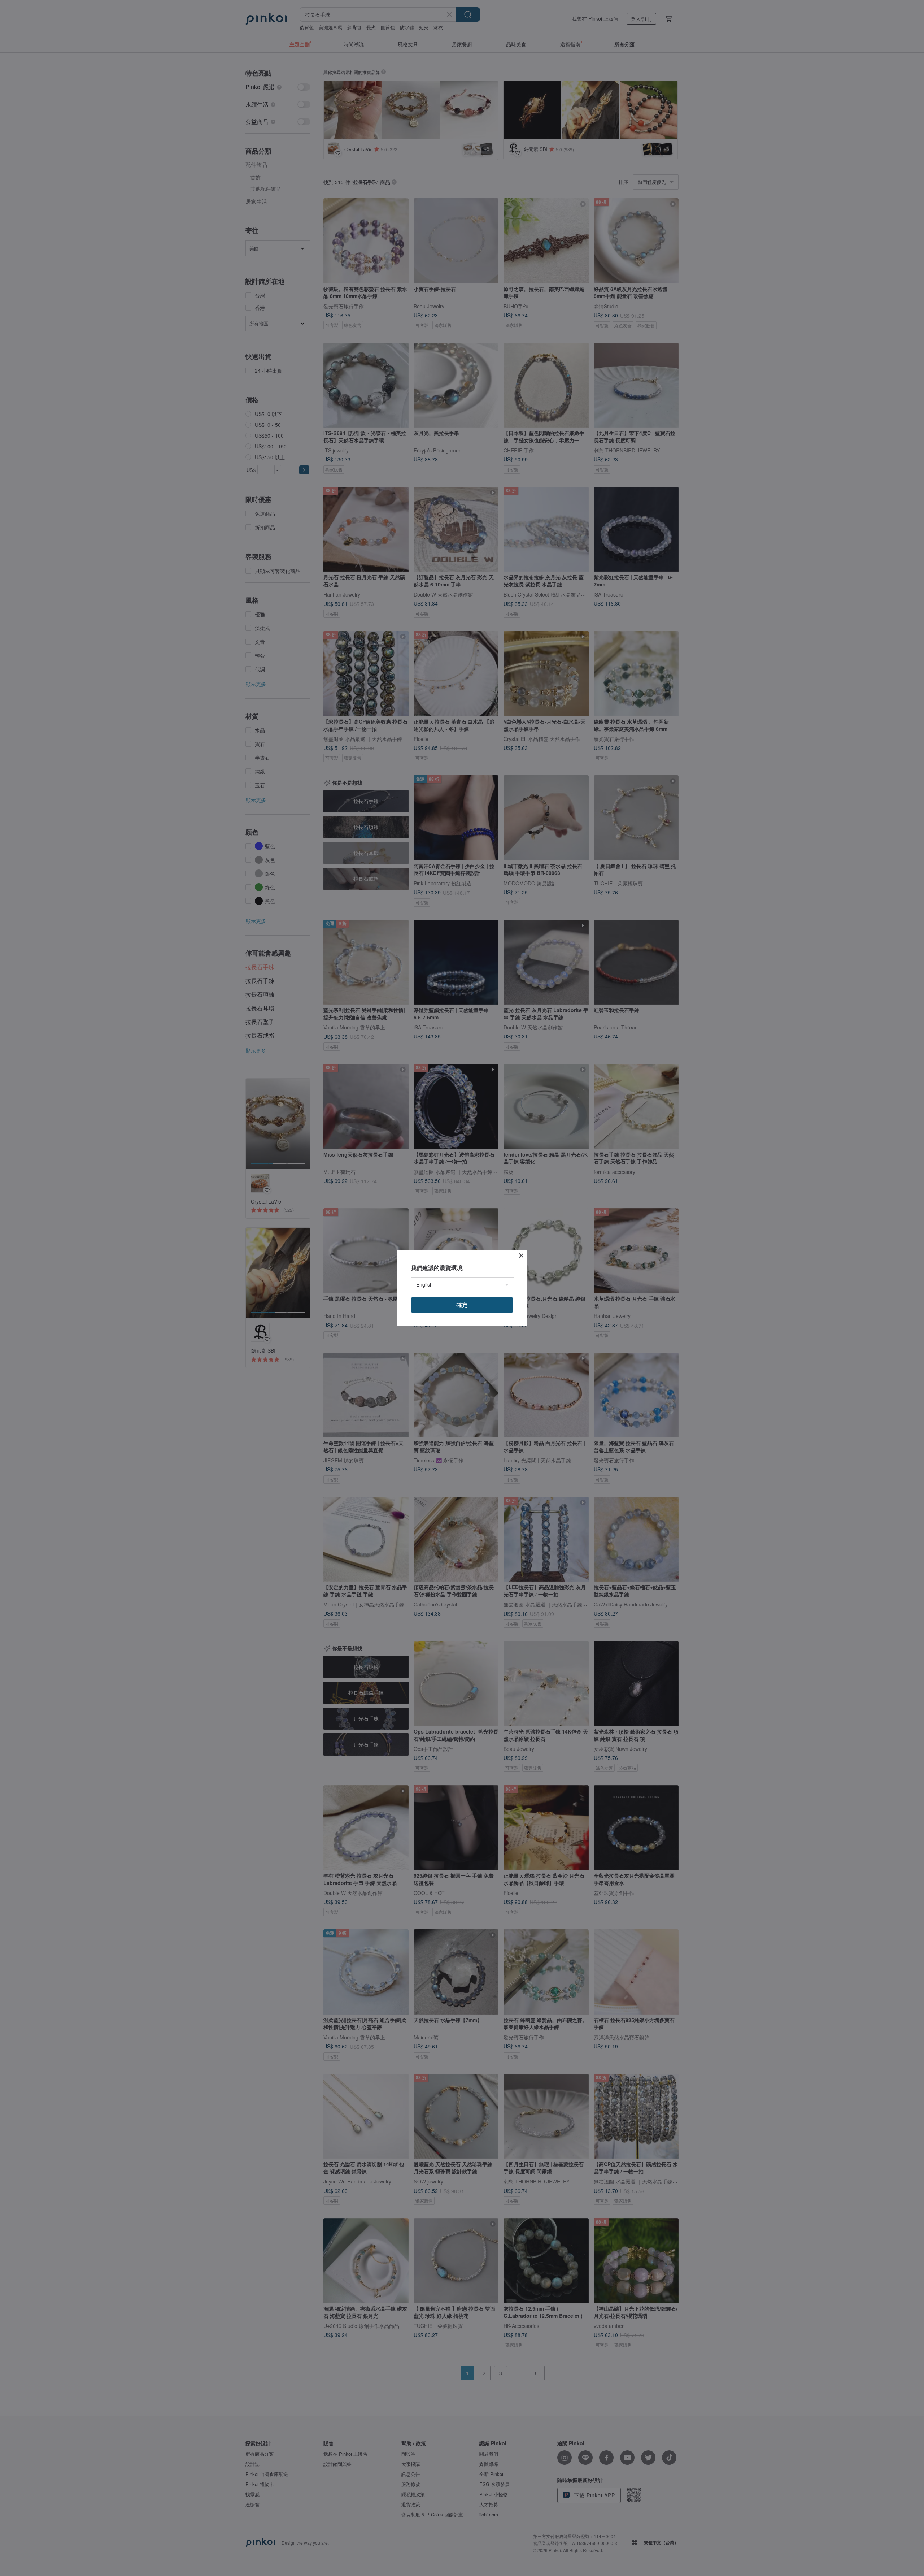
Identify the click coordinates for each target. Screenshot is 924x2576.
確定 (462, 1305)
